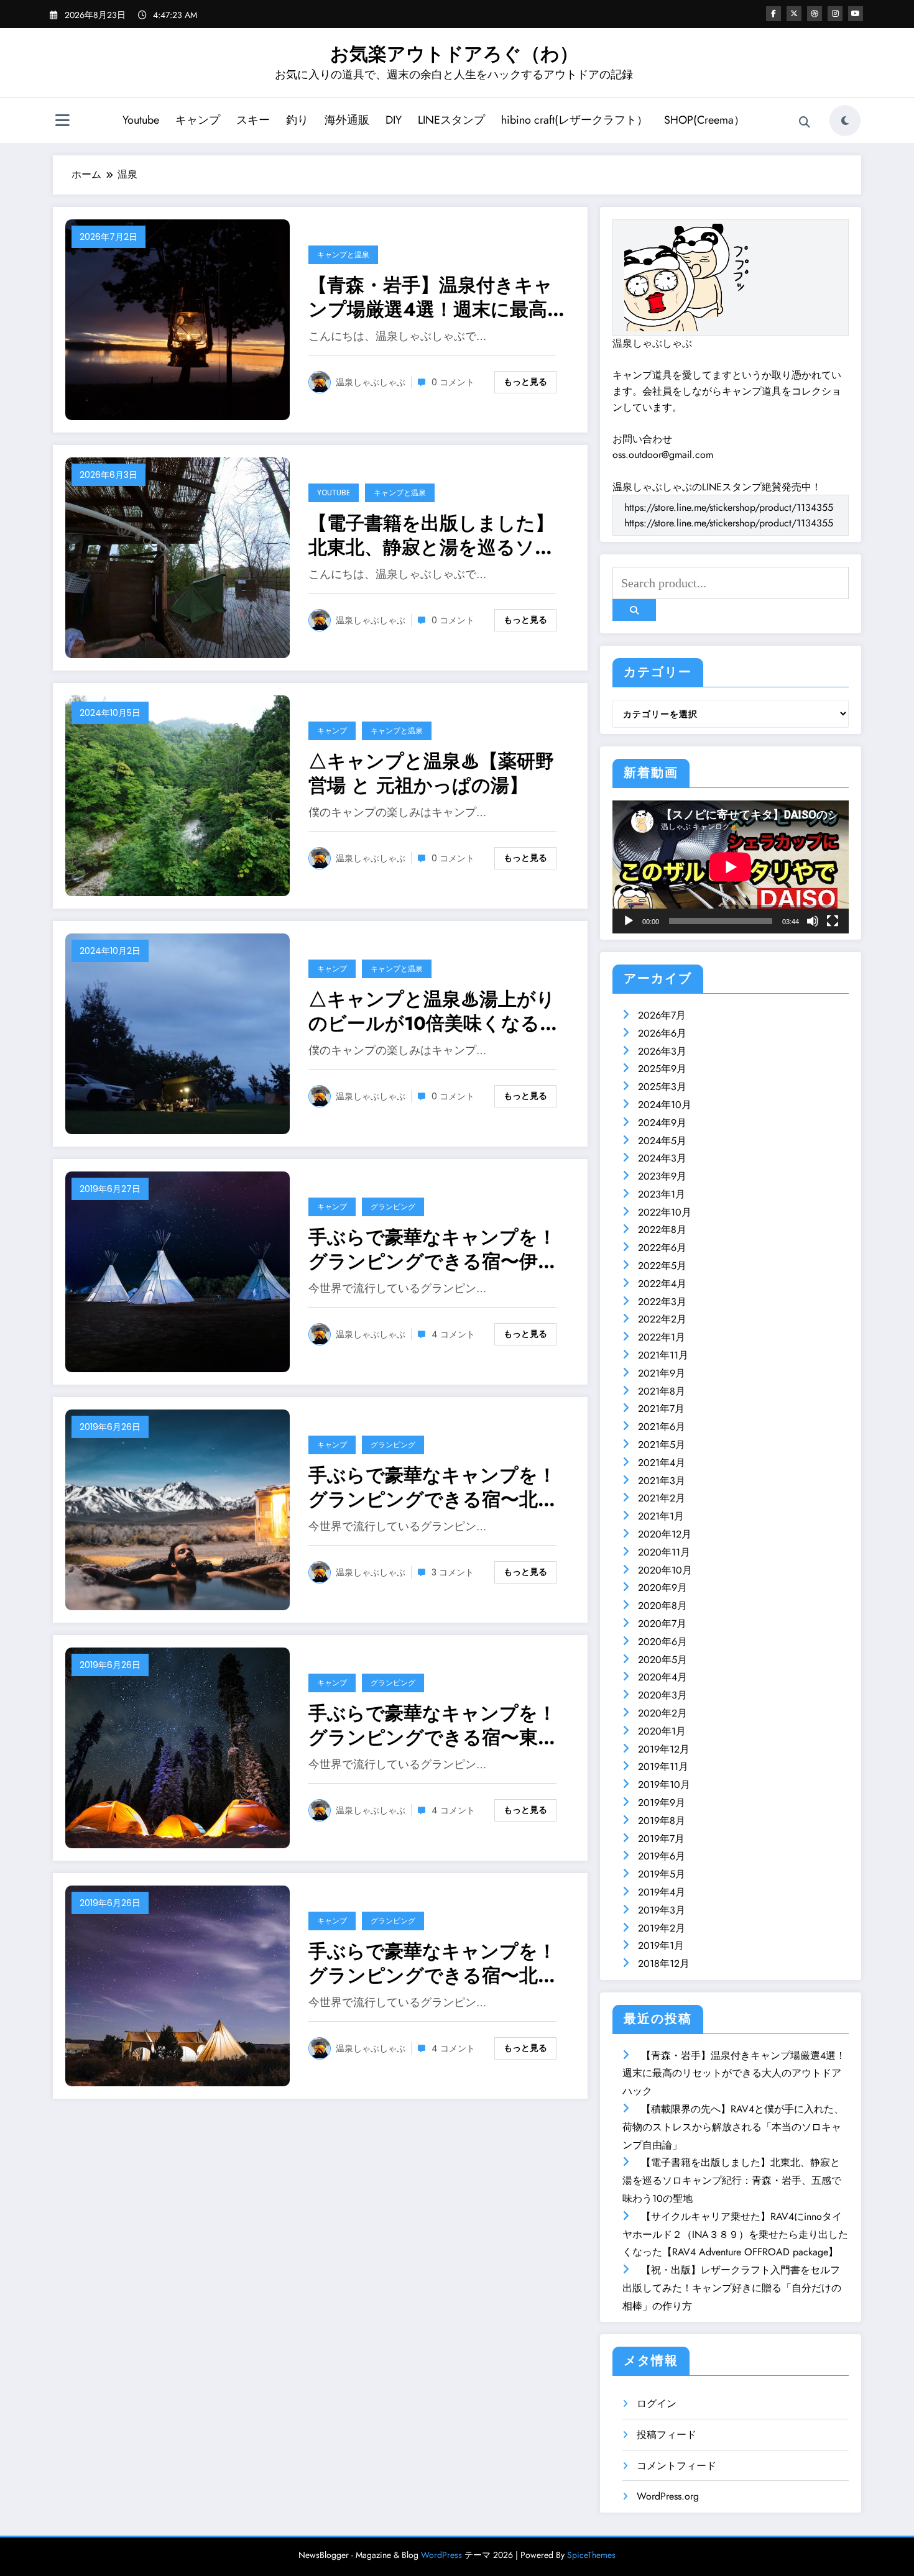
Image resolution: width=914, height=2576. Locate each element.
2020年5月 (662, 1660)
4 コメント (453, 1334)
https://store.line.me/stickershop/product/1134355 (729, 507)
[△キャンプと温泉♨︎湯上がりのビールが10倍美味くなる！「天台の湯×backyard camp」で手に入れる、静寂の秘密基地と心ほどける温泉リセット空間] (178, 1033)
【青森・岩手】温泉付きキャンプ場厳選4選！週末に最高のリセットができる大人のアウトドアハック (437, 297)
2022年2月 (662, 1319)
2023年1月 (662, 1194)
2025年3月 (662, 1087)
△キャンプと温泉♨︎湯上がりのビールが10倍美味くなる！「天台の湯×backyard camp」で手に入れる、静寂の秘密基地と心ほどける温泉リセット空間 (437, 1011)
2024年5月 (662, 1141)
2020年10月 (665, 1570)
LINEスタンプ (451, 120)
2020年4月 (662, 1677)
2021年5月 (662, 1445)
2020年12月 (665, 1534)
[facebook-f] (773, 14)
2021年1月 (661, 1516)
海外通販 (347, 120)
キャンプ (198, 120)
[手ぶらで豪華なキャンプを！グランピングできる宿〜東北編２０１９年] (178, 1747)
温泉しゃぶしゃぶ (371, 382)
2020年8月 (662, 1606)
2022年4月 (662, 1284)
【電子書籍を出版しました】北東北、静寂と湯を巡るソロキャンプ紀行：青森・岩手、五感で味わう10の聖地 (431, 535)
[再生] (629, 921)
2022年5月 (662, 1266)
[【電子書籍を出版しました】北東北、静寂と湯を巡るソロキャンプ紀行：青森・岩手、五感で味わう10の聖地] (178, 557)
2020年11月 (664, 1552)
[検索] (805, 122)
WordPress (441, 2555)
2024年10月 (665, 1105)
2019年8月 (662, 1821)
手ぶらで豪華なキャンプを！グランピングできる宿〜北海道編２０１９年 (432, 1963)
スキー (253, 120)
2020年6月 (662, 1642)
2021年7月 (661, 1409)
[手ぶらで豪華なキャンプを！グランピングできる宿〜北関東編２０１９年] (178, 1509)
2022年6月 (662, 1248)
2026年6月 (662, 1033)
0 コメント (453, 382)
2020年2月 (662, 1713)
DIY (394, 120)
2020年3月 (662, 1695)
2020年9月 (662, 1588)
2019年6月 (662, 1856)
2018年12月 (664, 1964)
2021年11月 (663, 1355)
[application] (731, 867)
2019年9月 (662, 1803)
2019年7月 (661, 1839)
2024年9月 (662, 1123)
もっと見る (525, 382)
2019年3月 (662, 1910)
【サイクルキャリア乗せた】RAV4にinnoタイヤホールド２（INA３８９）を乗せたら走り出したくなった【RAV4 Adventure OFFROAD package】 (735, 2235)
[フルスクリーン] (833, 921)
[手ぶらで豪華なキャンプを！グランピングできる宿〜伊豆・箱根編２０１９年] (178, 1271)
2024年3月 (662, 1158)
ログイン (657, 2404)
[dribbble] (815, 14)
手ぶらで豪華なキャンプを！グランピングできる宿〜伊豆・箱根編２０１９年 (432, 1249)
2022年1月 (662, 1337)
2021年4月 (662, 1463)
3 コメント (453, 1572)
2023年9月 (662, 1176)
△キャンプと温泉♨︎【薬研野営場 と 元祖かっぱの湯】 (431, 773)
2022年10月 (665, 1212)
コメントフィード (676, 2466)
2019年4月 (662, 1892)
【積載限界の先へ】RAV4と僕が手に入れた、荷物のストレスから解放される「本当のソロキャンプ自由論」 (733, 2127)
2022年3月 (662, 1302)
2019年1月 (661, 1946)
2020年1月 (662, 1731)
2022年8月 (662, 1230)
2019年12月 (664, 1749)
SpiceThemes (591, 2555)
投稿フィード (667, 2435)
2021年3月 (662, 1481)
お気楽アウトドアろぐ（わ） (454, 54)
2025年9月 (662, 1069)
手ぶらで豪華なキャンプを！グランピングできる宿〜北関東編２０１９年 (432, 1487)
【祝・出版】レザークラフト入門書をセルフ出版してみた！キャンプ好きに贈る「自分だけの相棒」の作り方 (732, 2288)
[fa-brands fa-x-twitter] (794, 14)
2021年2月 (662, 1498)
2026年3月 (662, 1051)
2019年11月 (663, 1767)
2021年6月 (662, 1427)
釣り (297, 120)
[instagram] (835, 14)
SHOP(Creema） (704, 120)
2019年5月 (662, 1874)
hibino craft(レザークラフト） (575, 120)
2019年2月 (662, 1928)
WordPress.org (668, 2496)
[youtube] (856, 14)
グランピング (393, 1207)
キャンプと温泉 (343, 254)
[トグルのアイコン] (62, 122)
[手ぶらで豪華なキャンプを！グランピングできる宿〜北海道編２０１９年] (178, 1985)
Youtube (141, 120)
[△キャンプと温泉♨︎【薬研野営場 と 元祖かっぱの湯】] (178, 795)
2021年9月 (662, 1373)
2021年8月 (662, 1391)
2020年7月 (662, 1624)
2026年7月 (662, 1015)
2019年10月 (664, 1785)
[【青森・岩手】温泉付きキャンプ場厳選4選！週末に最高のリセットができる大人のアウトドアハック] (178, 319)
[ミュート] (813, 921)
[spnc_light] (845, 121)
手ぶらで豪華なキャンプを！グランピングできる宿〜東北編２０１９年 (432, 1725)
